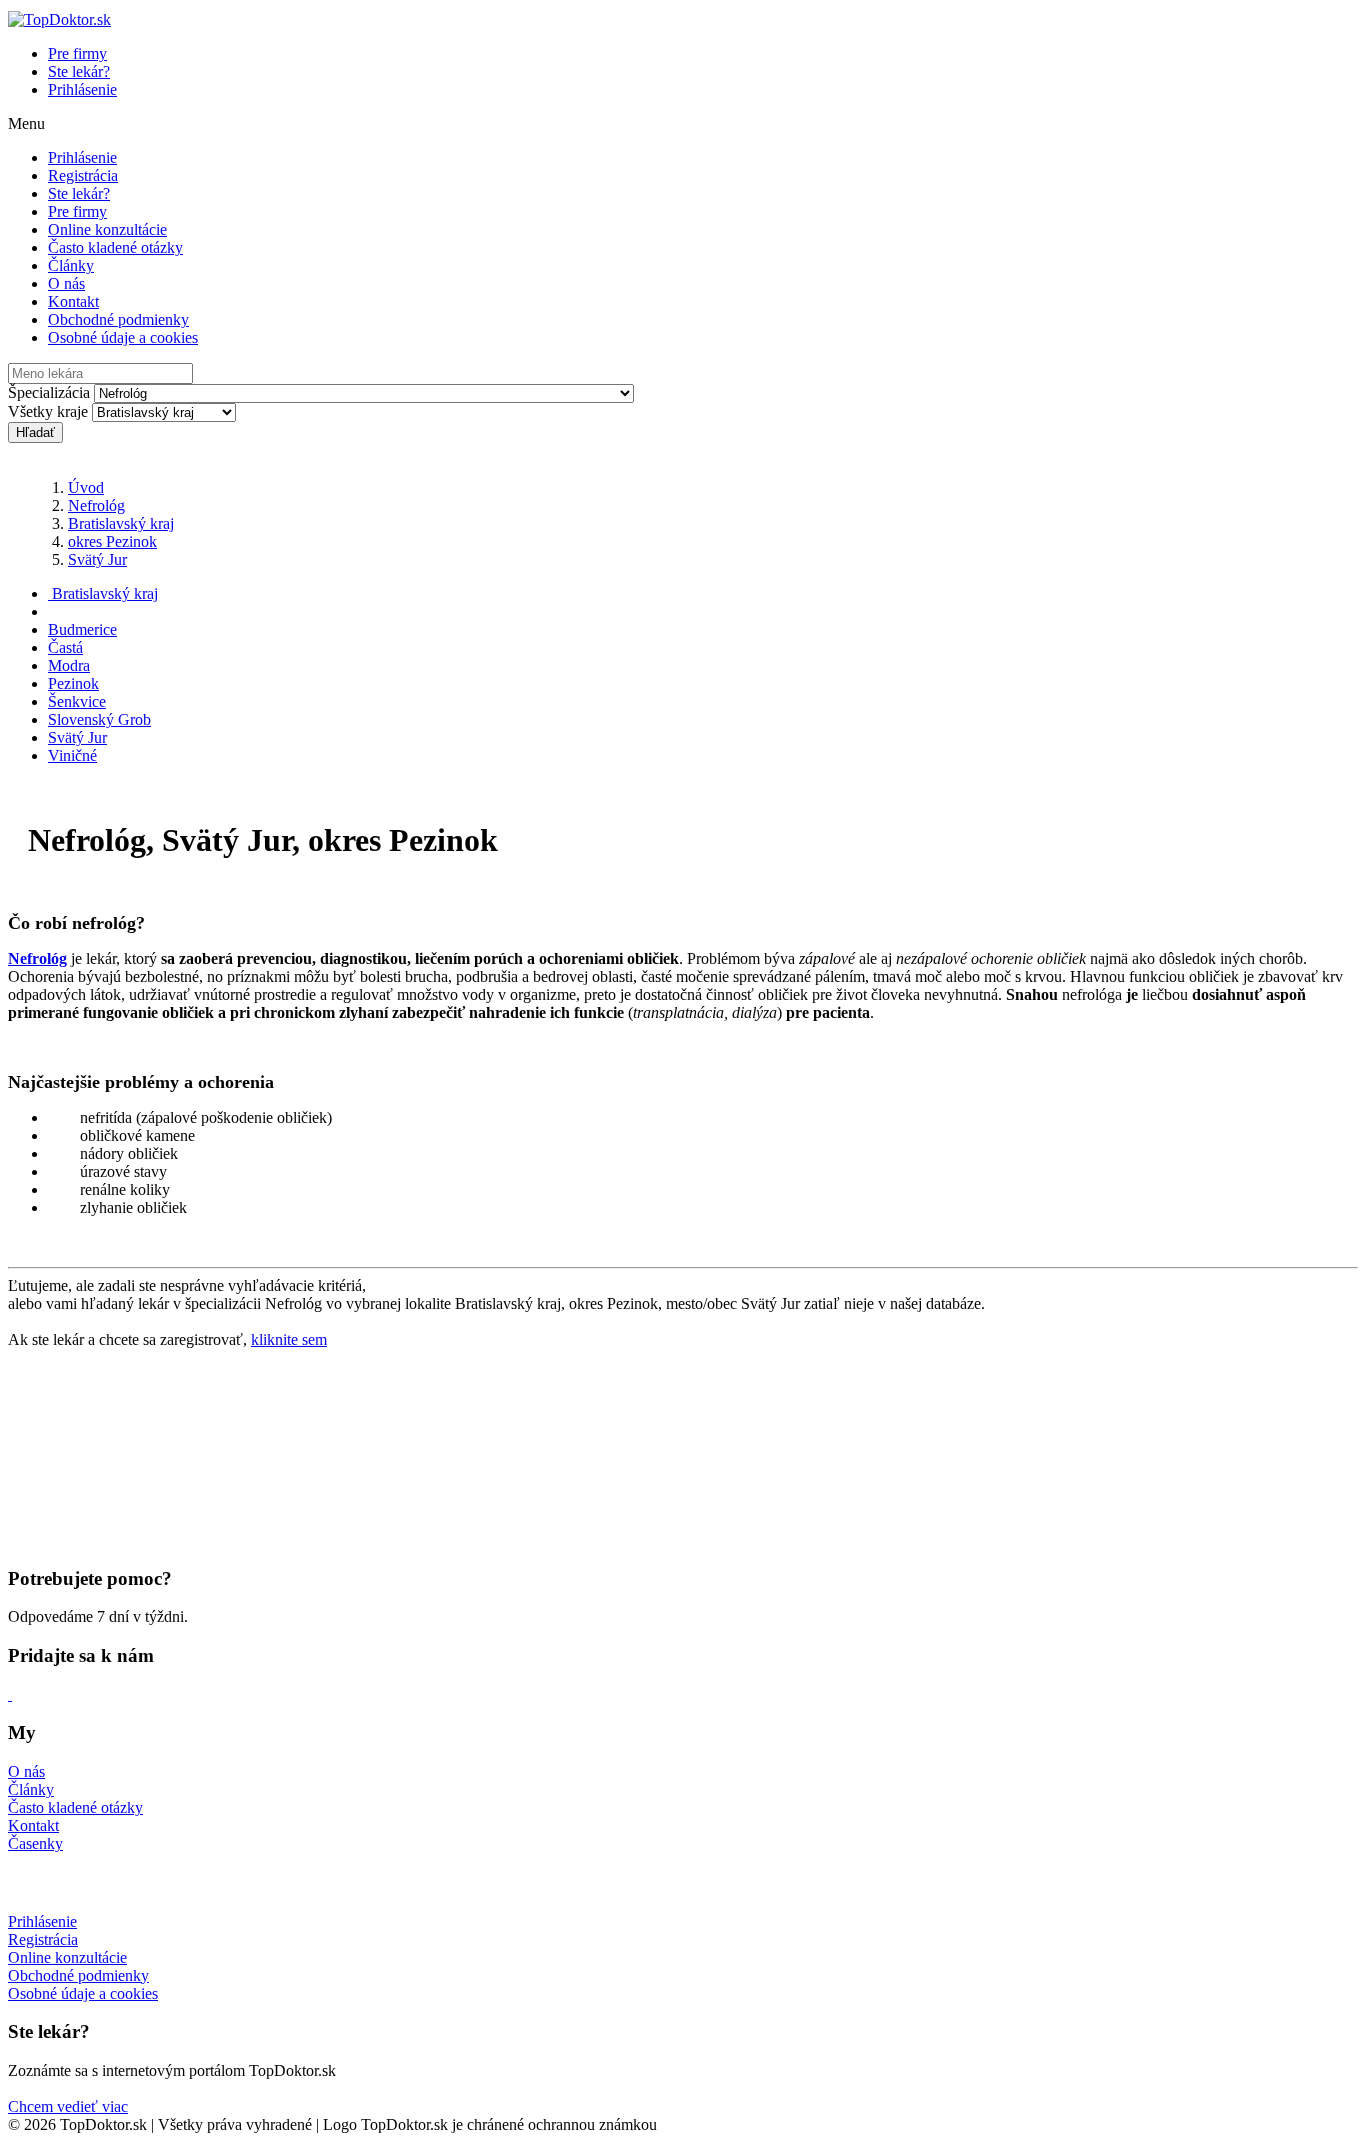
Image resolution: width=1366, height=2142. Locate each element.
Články (71, 265)
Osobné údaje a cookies (123, 337)
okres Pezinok (112, 541)
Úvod (86, 487)
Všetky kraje (48, 411)
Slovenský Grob (99, 719)
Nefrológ (96, 505)
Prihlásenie (82, 89)
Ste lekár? (79, 71)
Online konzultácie (107, 229)
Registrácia (83, 175)
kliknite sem (289, 1339)
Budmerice (82, 629)
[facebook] (10, 1694)
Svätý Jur (97, 559)
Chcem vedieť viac (68, 2106)
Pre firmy (77, 53)
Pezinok (73, 683)
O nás (66, 283)
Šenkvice (77, 701)
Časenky (35, 1843)
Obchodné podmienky (118, 319)
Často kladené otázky (115, 247)
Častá (65, 647)
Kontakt (73, 301)
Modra (69, 665)
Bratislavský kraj (121, 523)
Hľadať (35, 432)
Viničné (72, 755)
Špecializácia (49, 392)
